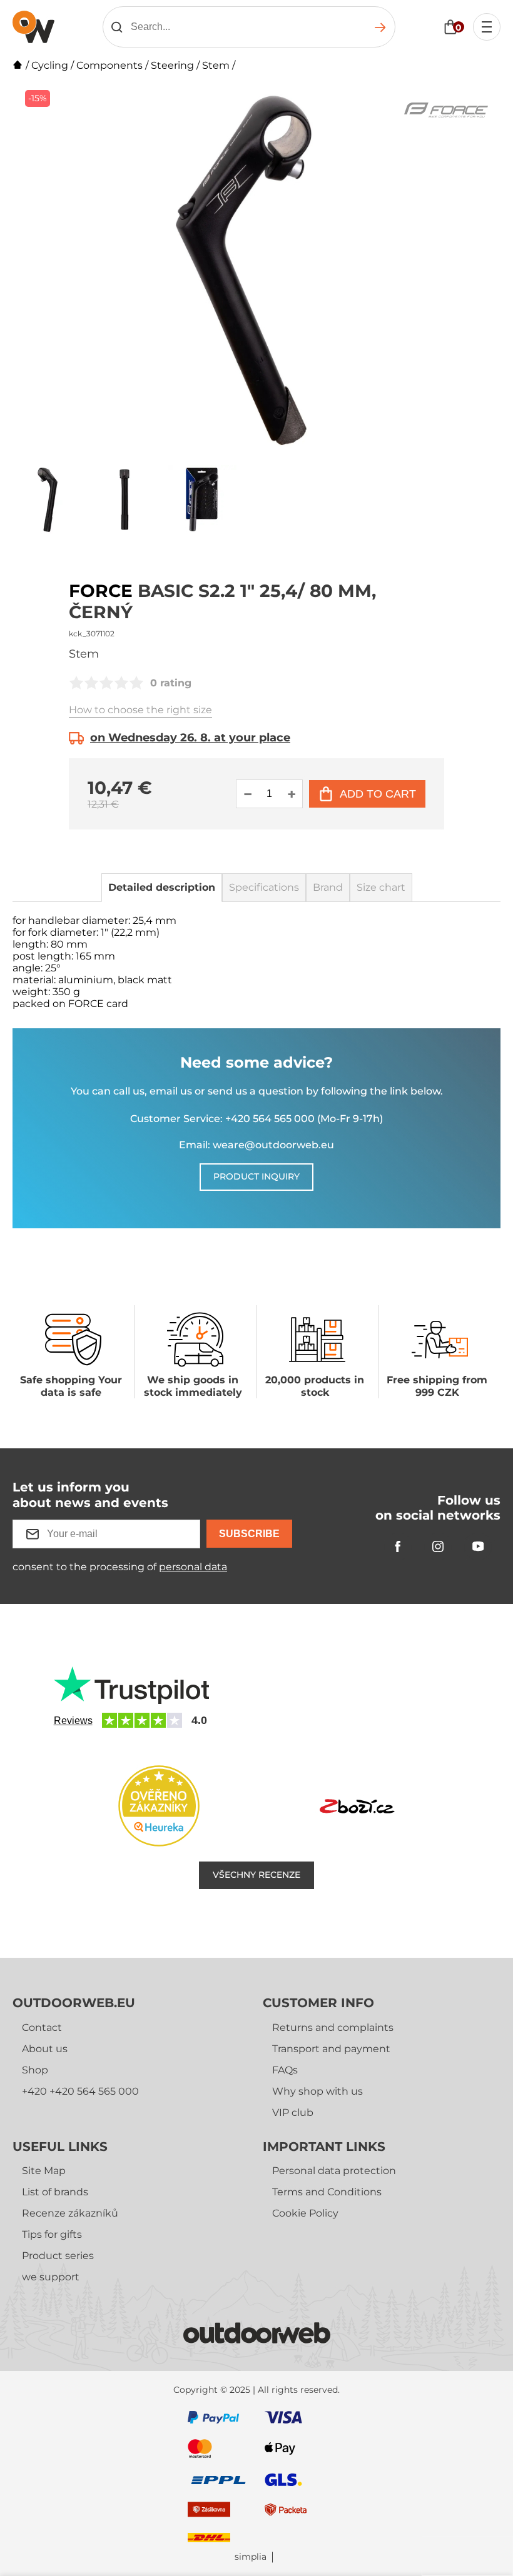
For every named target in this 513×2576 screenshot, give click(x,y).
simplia (251, 2557)
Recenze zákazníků (70, 2213)
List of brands (55, 2192)
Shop (35, 2070)
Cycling (50, 65)
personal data (193, 1567)
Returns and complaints (333, 2027)
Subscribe (249, 1534)
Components (109, 65)
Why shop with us (317, 2091)
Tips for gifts (52, 2234)
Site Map (44, 2171)
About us (45, 2049)
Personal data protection (334, 2171)
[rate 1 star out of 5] (76, 683)
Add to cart (378, 794)
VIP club (293, 2112)
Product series (58, 2256)
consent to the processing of (120, 1567)
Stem (216, 65)
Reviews (73, 1721)
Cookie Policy (305, 2213)
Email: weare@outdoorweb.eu (256, 1145)
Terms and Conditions (327, 2192)
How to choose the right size (140, 710)
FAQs (285, 2070)
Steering (172, 65)
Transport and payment (331, 2049)
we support (51, 2277)
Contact (42, 2027)
